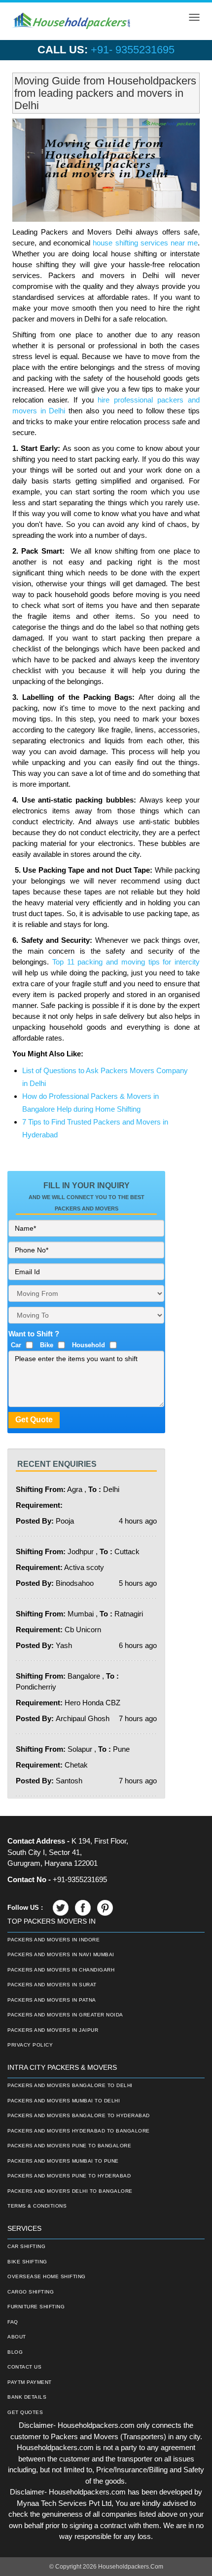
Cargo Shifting (31, 2292)
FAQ (13, 2322)
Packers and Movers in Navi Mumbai (61, 1954)
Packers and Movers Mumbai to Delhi (64, 2101)
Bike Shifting (27, 2262)
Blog (15, 2352)
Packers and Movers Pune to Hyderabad (69, 2176)
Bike (47, 1345)
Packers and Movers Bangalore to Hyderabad (79, 2115)
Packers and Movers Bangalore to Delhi (70, 2085)
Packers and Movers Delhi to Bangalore (70, 2191)
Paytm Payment (30, 2382)
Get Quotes (25, 2412)
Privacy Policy (30, 2045)
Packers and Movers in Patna (52, 2000)
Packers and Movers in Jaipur (53, 2030)
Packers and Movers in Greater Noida (65, 2015)
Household (88, 1345)
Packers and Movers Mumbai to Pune (63, 2161)
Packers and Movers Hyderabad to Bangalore (79, 2131)
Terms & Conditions (37, 2206)
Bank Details (27, 2397)
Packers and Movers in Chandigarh (61, 1970)
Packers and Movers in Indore (53, 1940)
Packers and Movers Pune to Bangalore (69, 2146)
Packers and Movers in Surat (52, 1985)
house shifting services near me (145, 243)
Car (16, 1345)
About (17, 2337)
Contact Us (24, 2367)
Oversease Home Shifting (47, 2276)
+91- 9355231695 (133, 50)
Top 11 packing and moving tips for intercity (126, 962)
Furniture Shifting (36, 2307)
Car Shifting (26, 2246)
